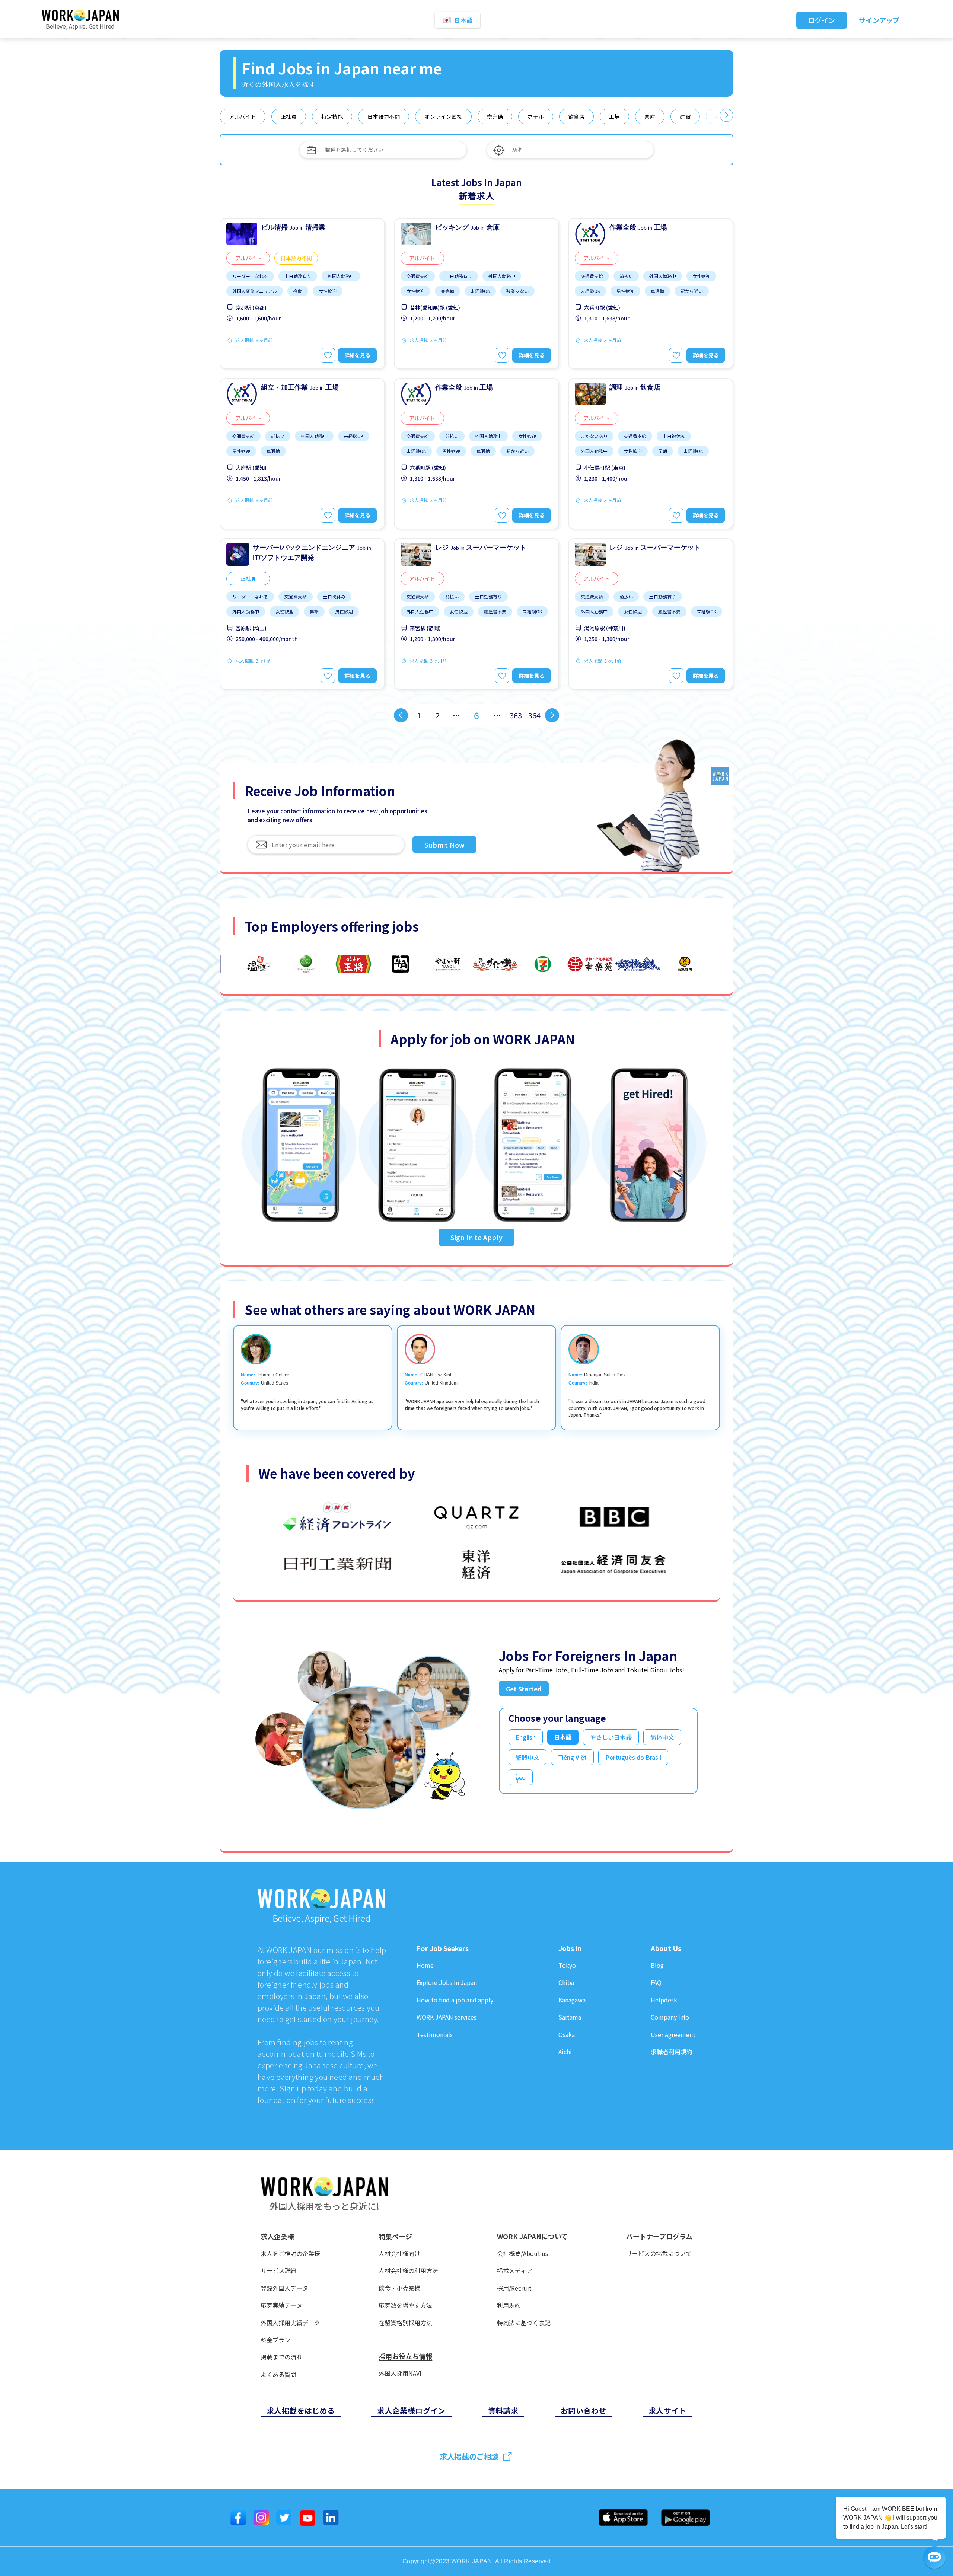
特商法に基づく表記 (524, 2323)
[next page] (552, 715)
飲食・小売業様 (399, 2288)
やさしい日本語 (611, 1737)
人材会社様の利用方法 (408, 2271)
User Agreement (673, 2035)
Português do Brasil (633, 1757)
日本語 (563, 1737)
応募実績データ (281, 2305)
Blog (657, 1965)
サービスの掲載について (659, 2253)
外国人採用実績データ (290, 2323)
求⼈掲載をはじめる (301, 2411)
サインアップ (879, 20)
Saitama (570, 2017)
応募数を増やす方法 (405, 2305)
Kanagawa (572, 2000)
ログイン (822, 20)
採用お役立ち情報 (405, 2356)
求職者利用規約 (672, 2052)
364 (534, 715)
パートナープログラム (659, 2237)
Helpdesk (664, 2000)
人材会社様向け (399, 2253)
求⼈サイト (667, 2411)
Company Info (670, 2017)
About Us (666, 1948)
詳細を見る (357, 355)
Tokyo (567, 1965)
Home (425, 1965)
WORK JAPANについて (532, 2237)
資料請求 (503, 2411)
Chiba (566, 1983)
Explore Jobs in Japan (447, 1983)
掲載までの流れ (281, 2357)
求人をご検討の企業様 (290, 2253)
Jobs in (570, 1948)
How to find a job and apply (455, 2000)
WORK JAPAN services (447, 2017)
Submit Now (444, 845)
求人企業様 (277, 2237)
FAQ (656, 1983)
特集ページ (395, 2237)
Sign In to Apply (476, 1237)
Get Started (524, 1689)
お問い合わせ (583, 2411)
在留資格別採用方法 (405, 2323)
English (526, 1737)
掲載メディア (515, 2271)
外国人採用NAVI (400, 2373)
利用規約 (509, 2305)
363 (516, 715)
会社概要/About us (522, 2253)
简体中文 (662, 1737)
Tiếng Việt (572, 1757)
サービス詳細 (278, 2271)
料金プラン (275, 2340)
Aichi (565, 2052)
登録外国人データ (284, 2288)
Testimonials (435, 2035)
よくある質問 (278, 2374)
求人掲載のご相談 (469, 2456)
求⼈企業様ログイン (411, 2411)
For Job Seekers (443, 1948)
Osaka (567, 2035)
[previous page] (401, 715)
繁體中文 (528, 1757)
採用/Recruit (514, 2288)
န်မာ (521, 1777)
